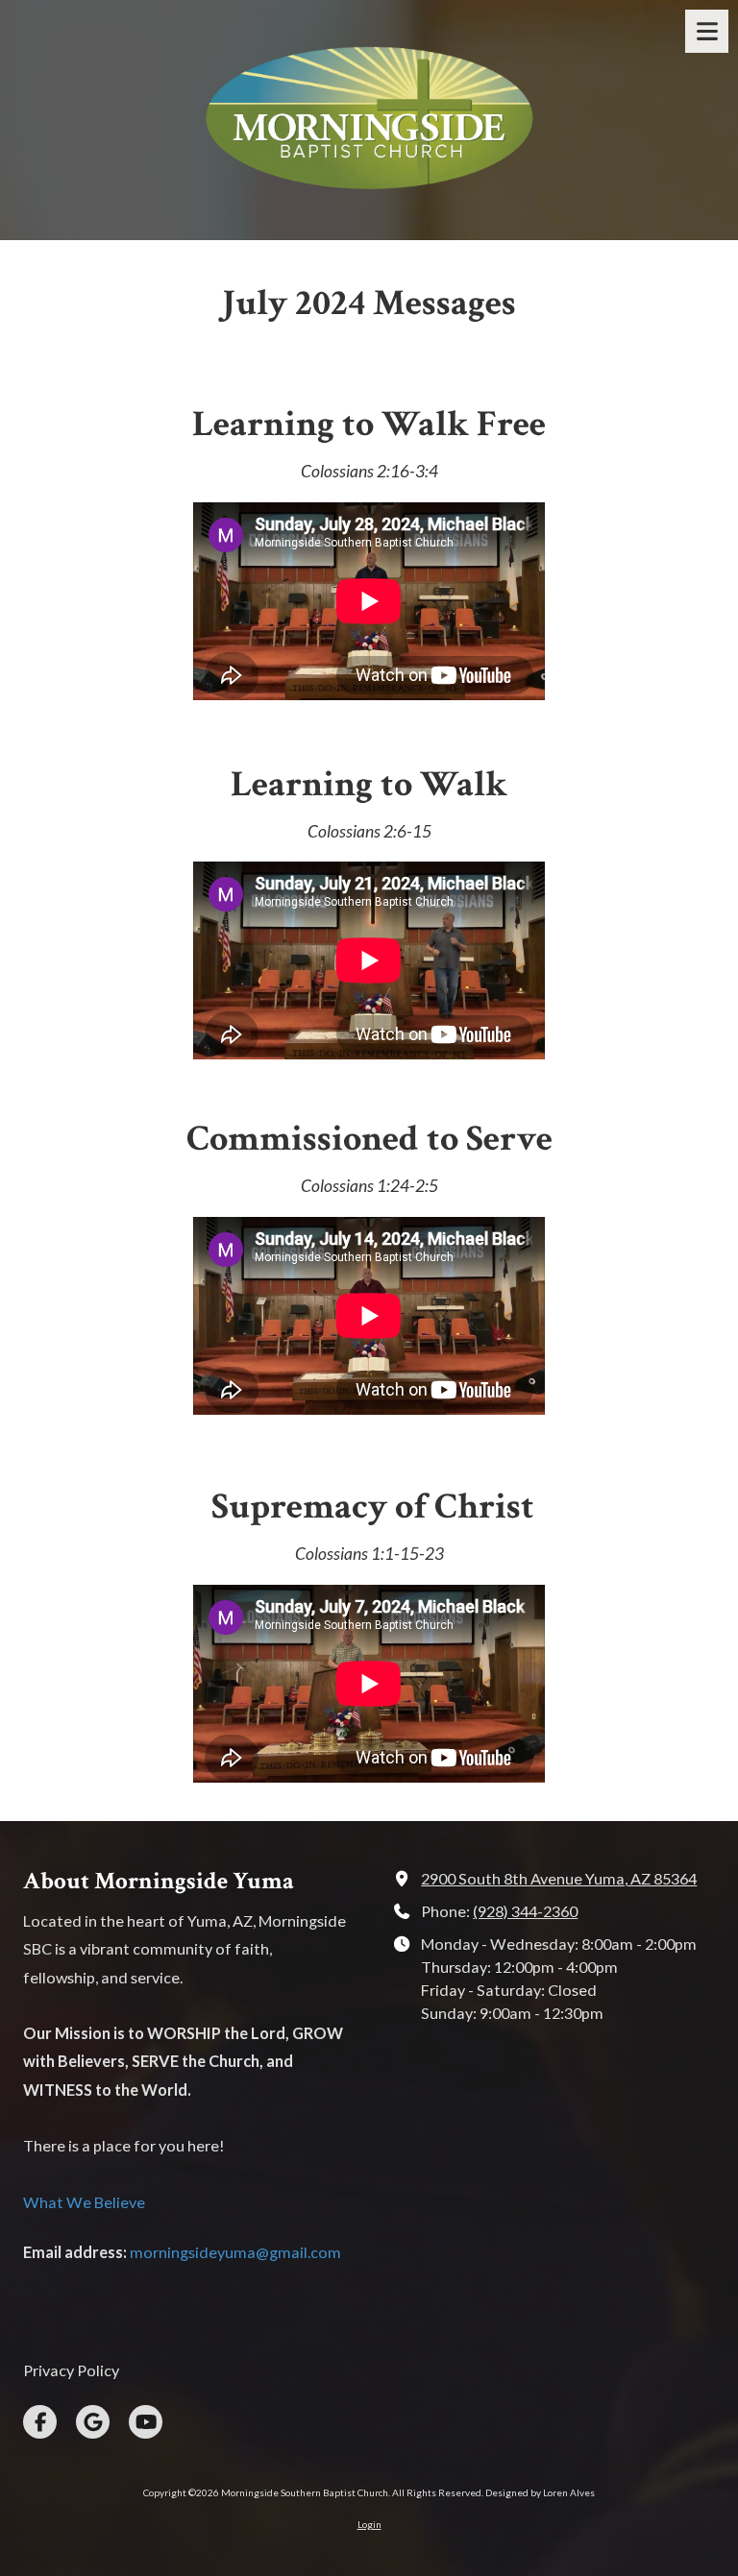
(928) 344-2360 (525, 1911)
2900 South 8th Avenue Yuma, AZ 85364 (559, 1878)
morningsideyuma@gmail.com (235, 2252)
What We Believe (84, 2202)
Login (369, 2524)
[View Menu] (707, 31)
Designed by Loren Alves (540, 2492)
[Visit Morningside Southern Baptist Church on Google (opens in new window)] (93, 2422)
